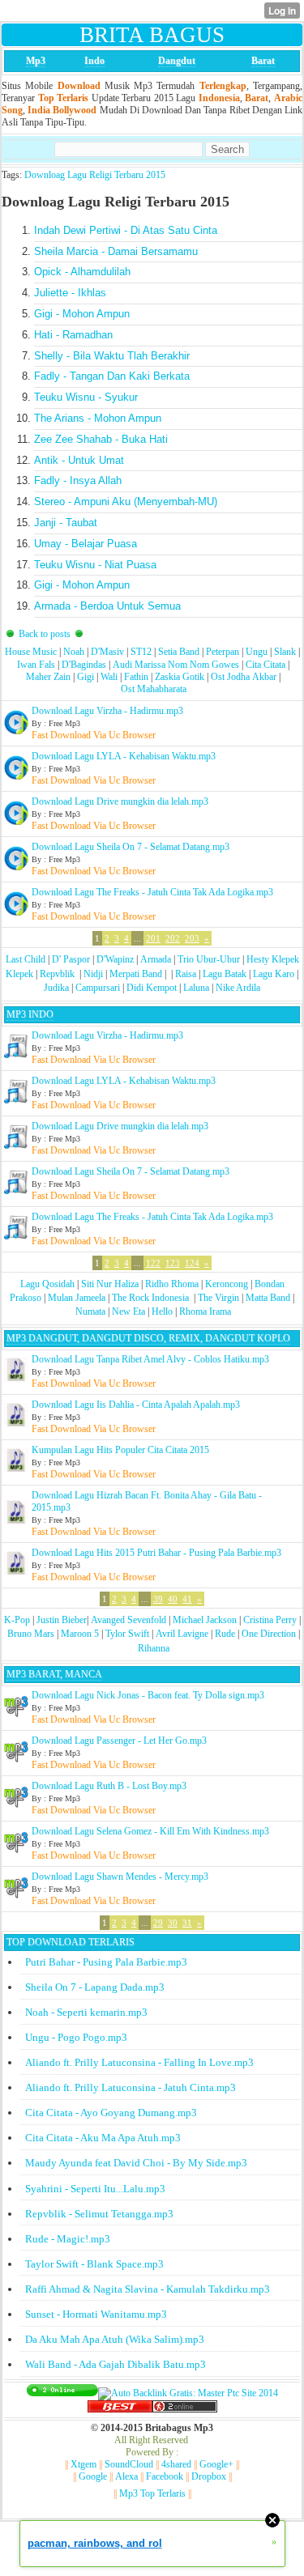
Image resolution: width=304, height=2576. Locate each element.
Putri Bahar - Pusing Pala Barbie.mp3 (106, 1962)
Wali (109, 677)
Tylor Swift (127, 1634)
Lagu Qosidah (47, 1284)
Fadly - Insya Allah (78, 480)
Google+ (216, 2464)
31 (187, 1923)
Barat (263, 61)
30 (173, 1923)
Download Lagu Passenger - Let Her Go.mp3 (119, 1741)
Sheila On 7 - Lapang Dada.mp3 (95, 1987)
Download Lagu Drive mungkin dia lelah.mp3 (120, 801)
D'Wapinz (115, 959)
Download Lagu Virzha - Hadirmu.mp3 (107, 711)
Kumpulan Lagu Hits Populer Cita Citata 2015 (120, 1450)
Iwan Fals (36, 665)
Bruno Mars (31, 1634)
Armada (156, 959)
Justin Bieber (62, 1620)
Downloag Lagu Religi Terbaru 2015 (95, 175)
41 (187, 1599)
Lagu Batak (225, 974)
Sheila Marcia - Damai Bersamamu (116, 251)
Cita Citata (265, 665)
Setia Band (179, 652)
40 (173, 1599)
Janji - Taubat (66, 523)
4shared (176, 2464)
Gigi (86, 677)
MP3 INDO (30, 1014)
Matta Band (268, 1298)
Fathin (136, 677)
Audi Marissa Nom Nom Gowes (176, 665)
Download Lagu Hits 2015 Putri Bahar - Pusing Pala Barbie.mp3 (156, 1553)
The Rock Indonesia (152, 1298)
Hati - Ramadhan (73, 335)
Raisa (186, 974)
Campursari (98, 988)
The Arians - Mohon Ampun (98, 418)
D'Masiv (107, 652)
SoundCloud (129, 2464)
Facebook (165, 2476)
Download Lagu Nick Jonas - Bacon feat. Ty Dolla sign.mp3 (148, 1695)
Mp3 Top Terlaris (152, 2493)
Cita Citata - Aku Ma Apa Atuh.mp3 (103, 2138)
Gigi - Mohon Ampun (82, 314)
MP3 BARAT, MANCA (54, 1674)
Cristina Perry (270, 1620)
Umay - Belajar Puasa (86, 544)
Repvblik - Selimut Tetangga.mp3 (99, 2214)
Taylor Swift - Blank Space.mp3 (94, 2264)
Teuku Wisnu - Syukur (86, 397)
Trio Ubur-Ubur (209, 959)
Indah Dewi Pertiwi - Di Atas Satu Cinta (126, 230)
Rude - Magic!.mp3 (68, 2239)
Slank (285, 652)
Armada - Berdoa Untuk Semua (107, 606)
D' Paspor (71, 959)
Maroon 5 (80, 1634)
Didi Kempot (152, 988)
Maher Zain (48, 677)
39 (158, 1599)
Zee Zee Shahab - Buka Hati (101, 439)
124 (192, 1263)
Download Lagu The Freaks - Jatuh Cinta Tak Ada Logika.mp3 (152, 892)
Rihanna (154, 1648)
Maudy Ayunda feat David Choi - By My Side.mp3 (136, 2163)
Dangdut (177, 61)
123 (173, 1263)
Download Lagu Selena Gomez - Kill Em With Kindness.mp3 (150, 1831)
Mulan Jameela (77, 1298)
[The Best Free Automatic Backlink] (120, 2409)
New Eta (128, 1311)
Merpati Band (136, 974)
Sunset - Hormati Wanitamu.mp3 (96, 2314)
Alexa (126, 2476)
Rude (225, 1634)
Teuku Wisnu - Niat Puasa (95, 565)
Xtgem (83, 2464)
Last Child (26, 959)
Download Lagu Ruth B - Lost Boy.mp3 (109, 1786)
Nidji (93, 974)
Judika (56, 988)
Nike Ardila (238, 988)
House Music (31, 652)
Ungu (257, 652)
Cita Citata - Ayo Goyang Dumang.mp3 (111, 2113)
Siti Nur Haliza (110, 1284)
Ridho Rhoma (172, 1284)
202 (173, 938)
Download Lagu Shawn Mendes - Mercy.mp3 (120, 1877)
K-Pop (17, 1620)
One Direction (269, 1634)
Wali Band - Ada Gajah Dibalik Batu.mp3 (116, 2364)
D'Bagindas (84, 665)
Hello (162, 1311)
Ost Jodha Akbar (244, 677)
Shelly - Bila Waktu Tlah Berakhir (112, 356)
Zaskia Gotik (180, 677)
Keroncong (227, 1284)
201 (153, 938)
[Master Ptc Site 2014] (188, 2393)
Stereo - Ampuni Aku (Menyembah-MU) (126, 502)
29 (158, 1923)
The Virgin (218, 1298)
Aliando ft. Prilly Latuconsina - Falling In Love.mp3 (139, 2062)
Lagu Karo (274, 974)
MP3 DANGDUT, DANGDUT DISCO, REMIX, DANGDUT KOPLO (148, 1338)
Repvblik (57, 974)
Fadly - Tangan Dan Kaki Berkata (112, 376)
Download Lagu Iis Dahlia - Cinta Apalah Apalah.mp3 (136, 1405)
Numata (90, 1311)
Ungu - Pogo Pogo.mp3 (76, 2037)
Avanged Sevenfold (128, 1620)
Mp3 (36, 61)
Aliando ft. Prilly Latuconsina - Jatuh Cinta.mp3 (131, 2087)
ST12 (141, 652)
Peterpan (223, 652)
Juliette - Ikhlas (70, 293)
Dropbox (209, 2476)
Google (93, 2476)
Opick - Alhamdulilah (82, 272)
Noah (74, 652)
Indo (94, 61)
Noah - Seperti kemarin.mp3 (86, 2012)
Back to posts (45, 634)
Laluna (196, 988)
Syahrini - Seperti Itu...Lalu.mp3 (95, 2189)
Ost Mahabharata (154, 689)
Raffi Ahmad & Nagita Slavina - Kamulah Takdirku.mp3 (148, 2289)
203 (192, 938)
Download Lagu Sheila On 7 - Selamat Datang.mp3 (131, 847)
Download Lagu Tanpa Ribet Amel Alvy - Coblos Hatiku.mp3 (150, 1359)
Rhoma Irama (205, 1311)
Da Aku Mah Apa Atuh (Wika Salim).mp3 (115, 2339)
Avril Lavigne (182, 1634)
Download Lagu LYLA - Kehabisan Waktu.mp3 (124, 756)
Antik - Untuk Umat (79, 460)
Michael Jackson (205, 1620)
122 (153, 1263)
